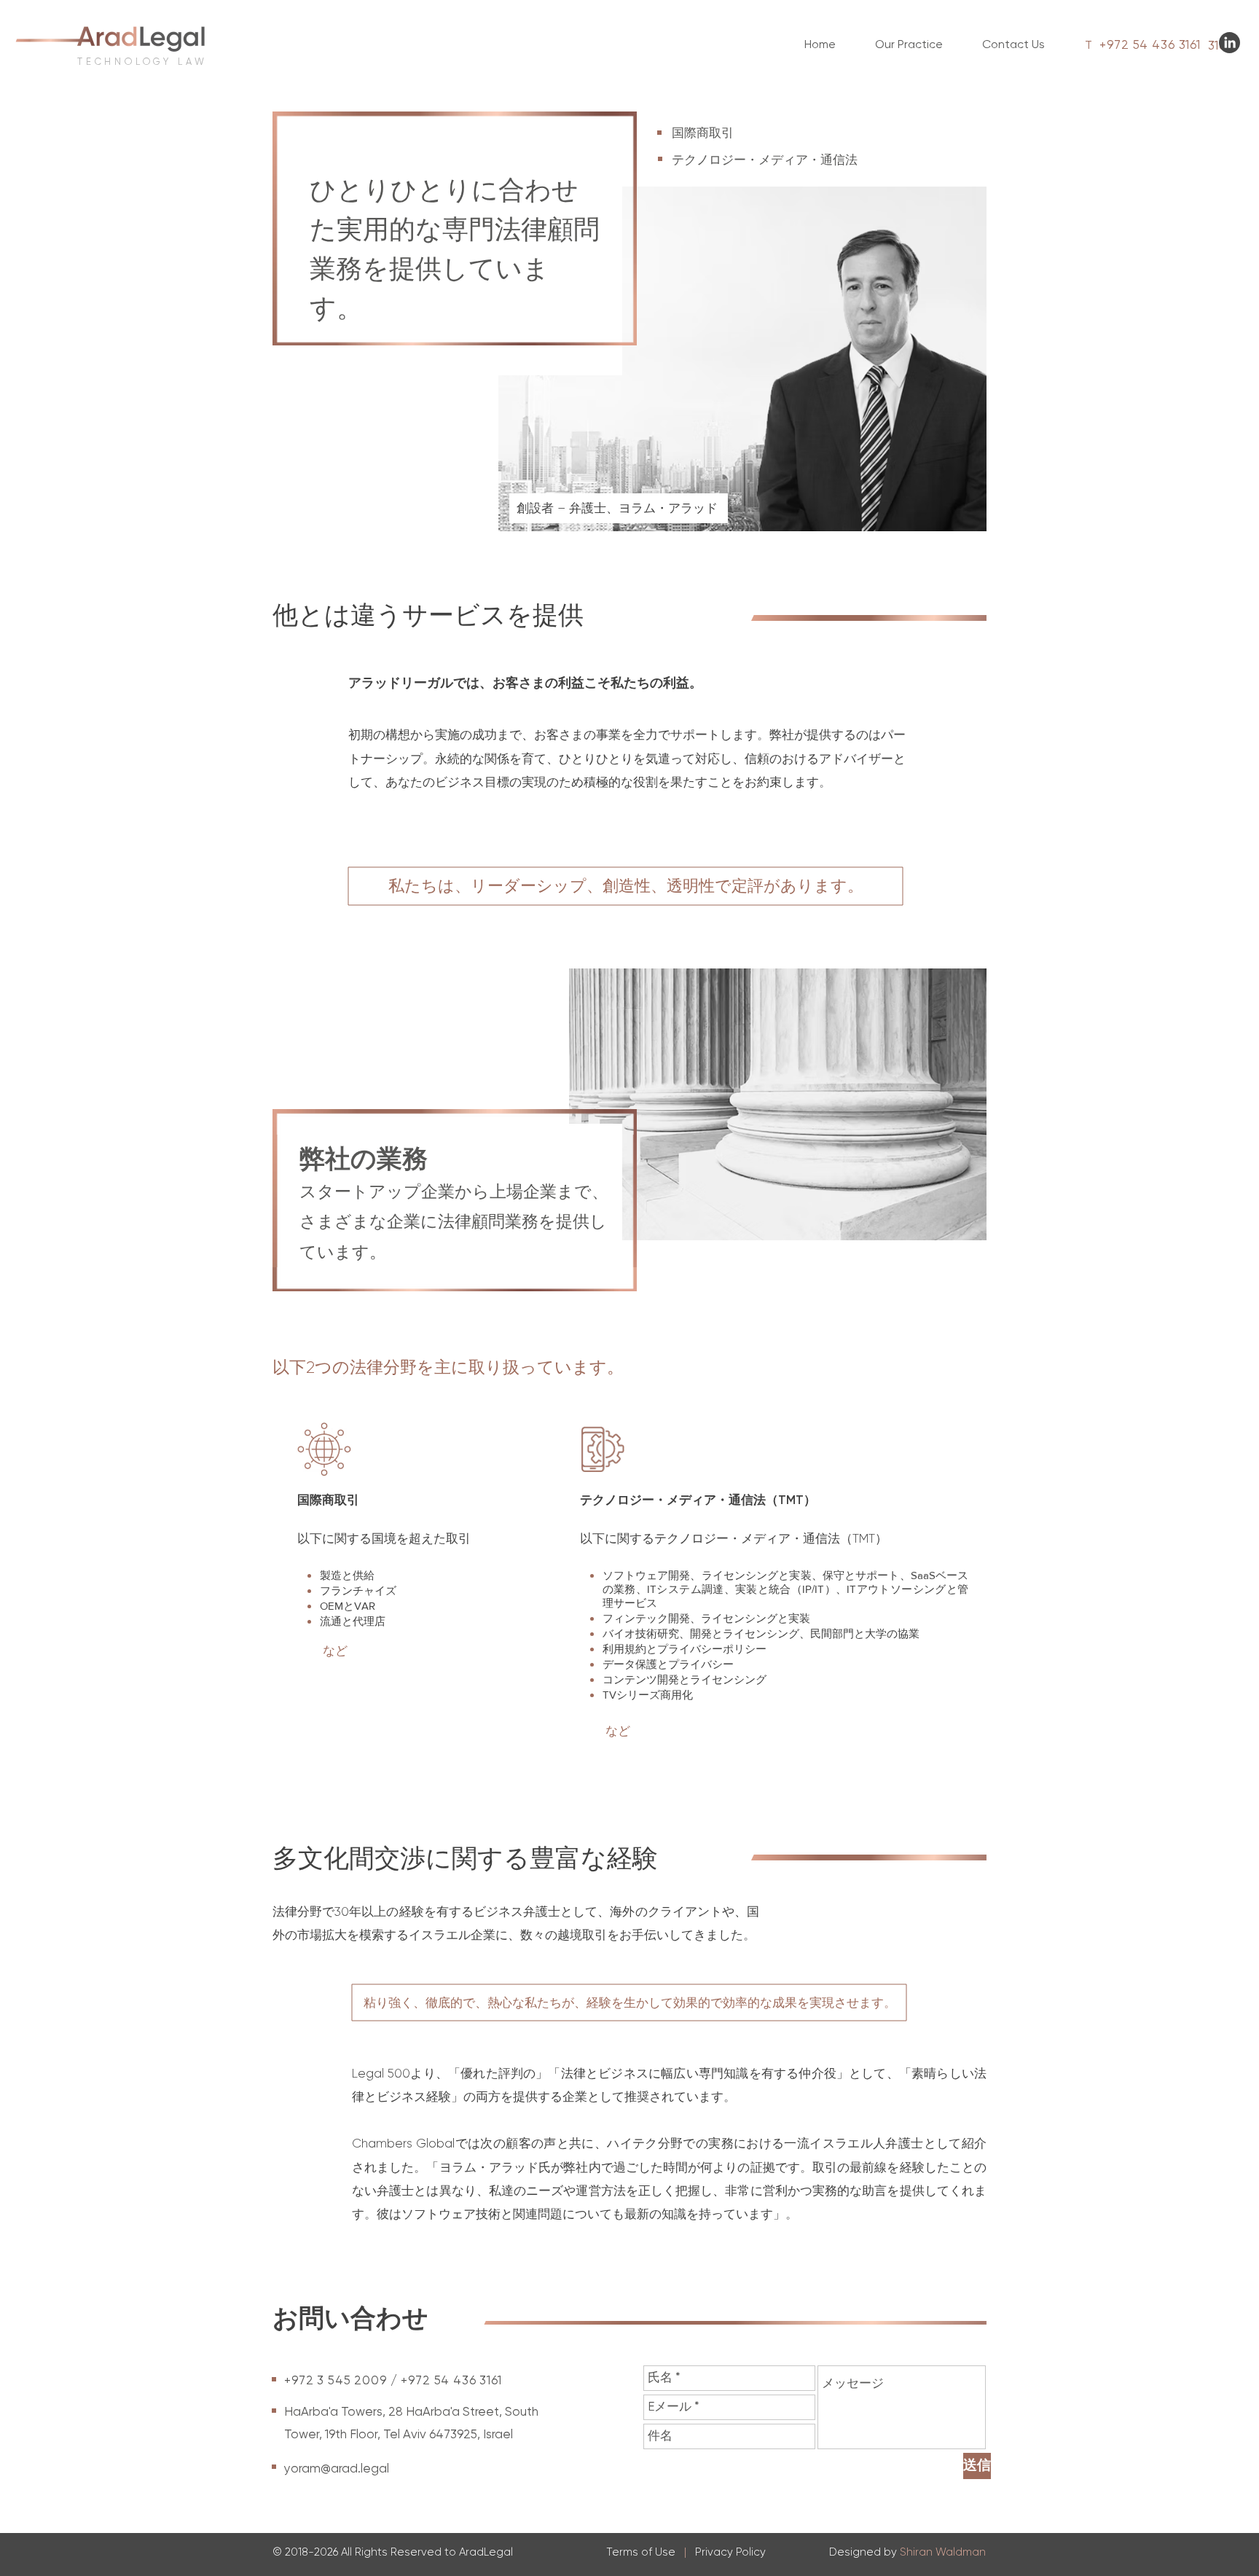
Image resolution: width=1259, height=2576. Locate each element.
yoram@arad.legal (337, 2468)
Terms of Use (641, 2552)
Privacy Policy (730, 2552)
